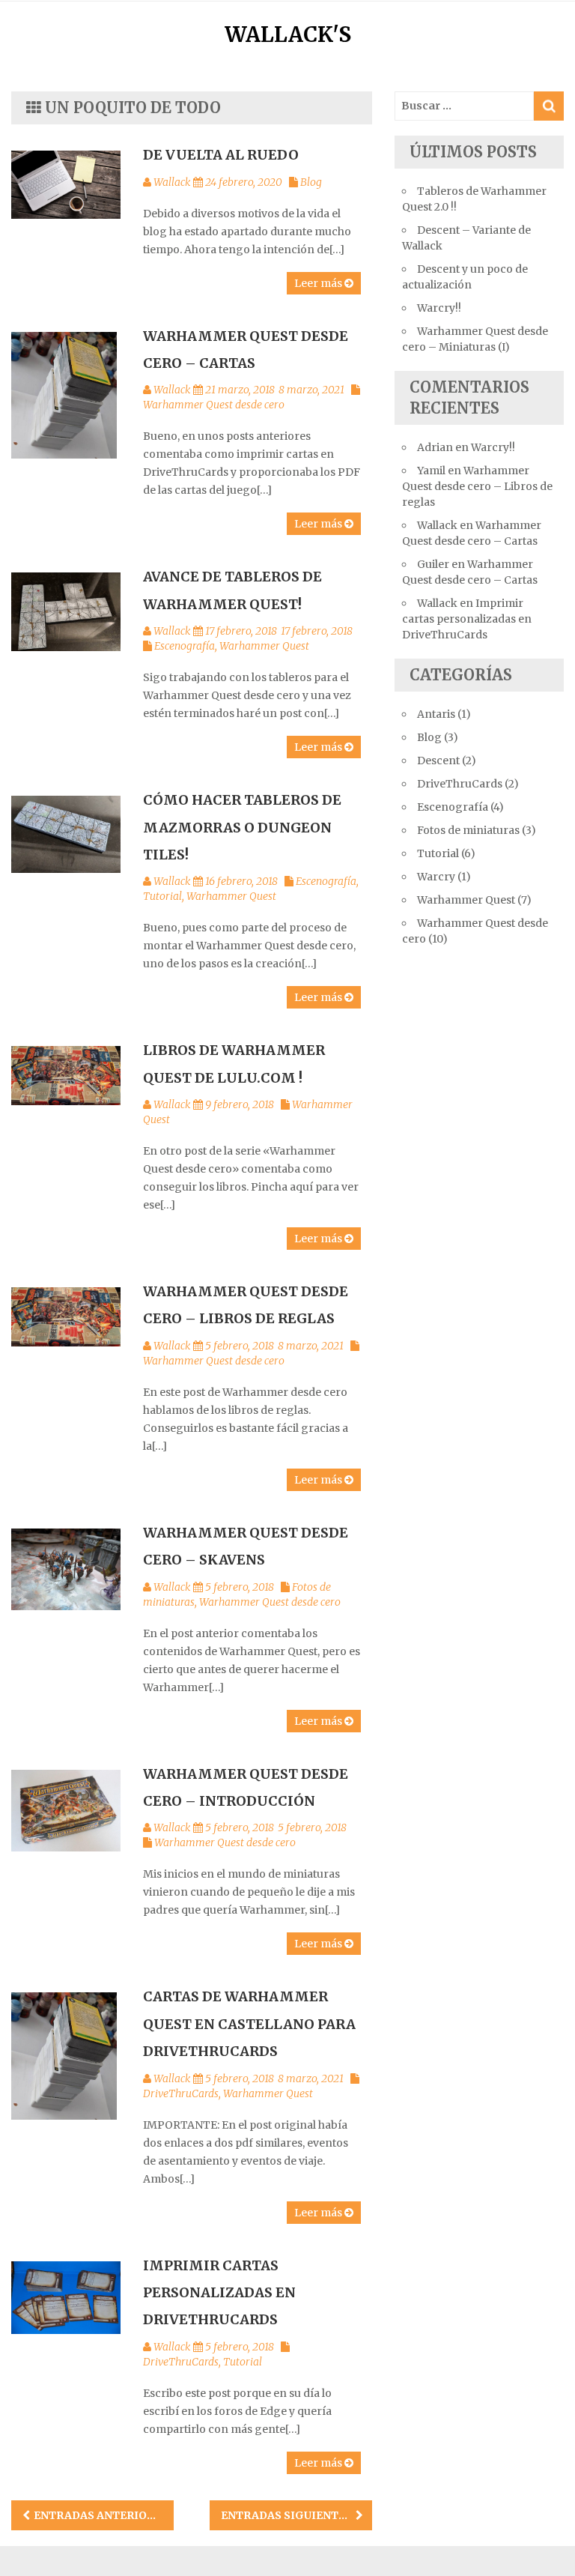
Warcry (436, 877)
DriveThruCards (181, 2093)
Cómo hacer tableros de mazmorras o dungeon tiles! (242, 827)
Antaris (436, 714)
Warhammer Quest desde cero (214, 405)
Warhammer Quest (264, 646)
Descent (438, 761)
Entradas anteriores (101, 2515)
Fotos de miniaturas (468, 830)
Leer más (319, 283)
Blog (311, 182)
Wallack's (288, 34)
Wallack (172, 182)
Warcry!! (439, 308)
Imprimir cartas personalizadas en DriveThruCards (219, 2293)
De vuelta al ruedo (221, 155)
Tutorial (162, 896)
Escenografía (185, 646)
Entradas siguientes (286, 2515)
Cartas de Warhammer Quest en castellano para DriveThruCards (249, 2024)
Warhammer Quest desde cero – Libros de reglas (477, 486)
